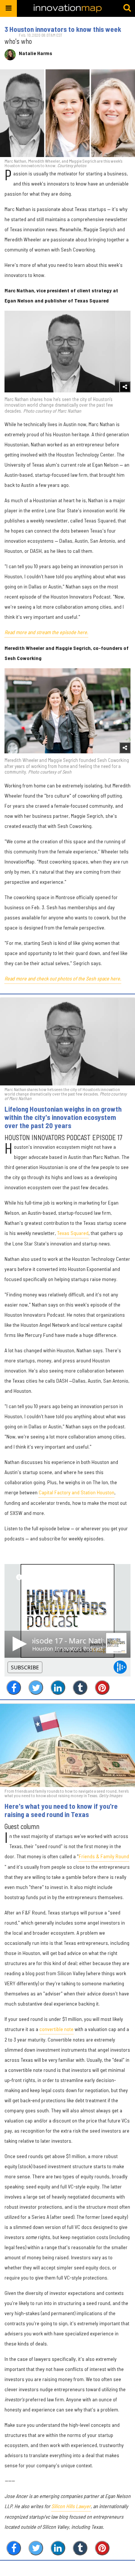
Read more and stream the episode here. (46, 632)
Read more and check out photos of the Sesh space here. (63, 978)
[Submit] (127, 8)
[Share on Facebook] (14, 1688)
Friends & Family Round (104, 1856)
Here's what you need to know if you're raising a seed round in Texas (61, 1810)
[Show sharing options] (125, 387)
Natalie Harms (35, 53)
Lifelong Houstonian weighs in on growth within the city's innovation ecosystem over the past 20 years (63, 1117)
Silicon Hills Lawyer (71, 2506)
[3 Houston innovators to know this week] (67, 113)
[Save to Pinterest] (102, 1688)
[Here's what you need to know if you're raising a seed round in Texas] (67, 1745)
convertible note (56, 2029)
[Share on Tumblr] (80, 1688)
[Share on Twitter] (36, 1688)
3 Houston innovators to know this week (63, 29)
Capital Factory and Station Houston (76, 1492)
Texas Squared (73, 1233)
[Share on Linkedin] (58, 1688)
